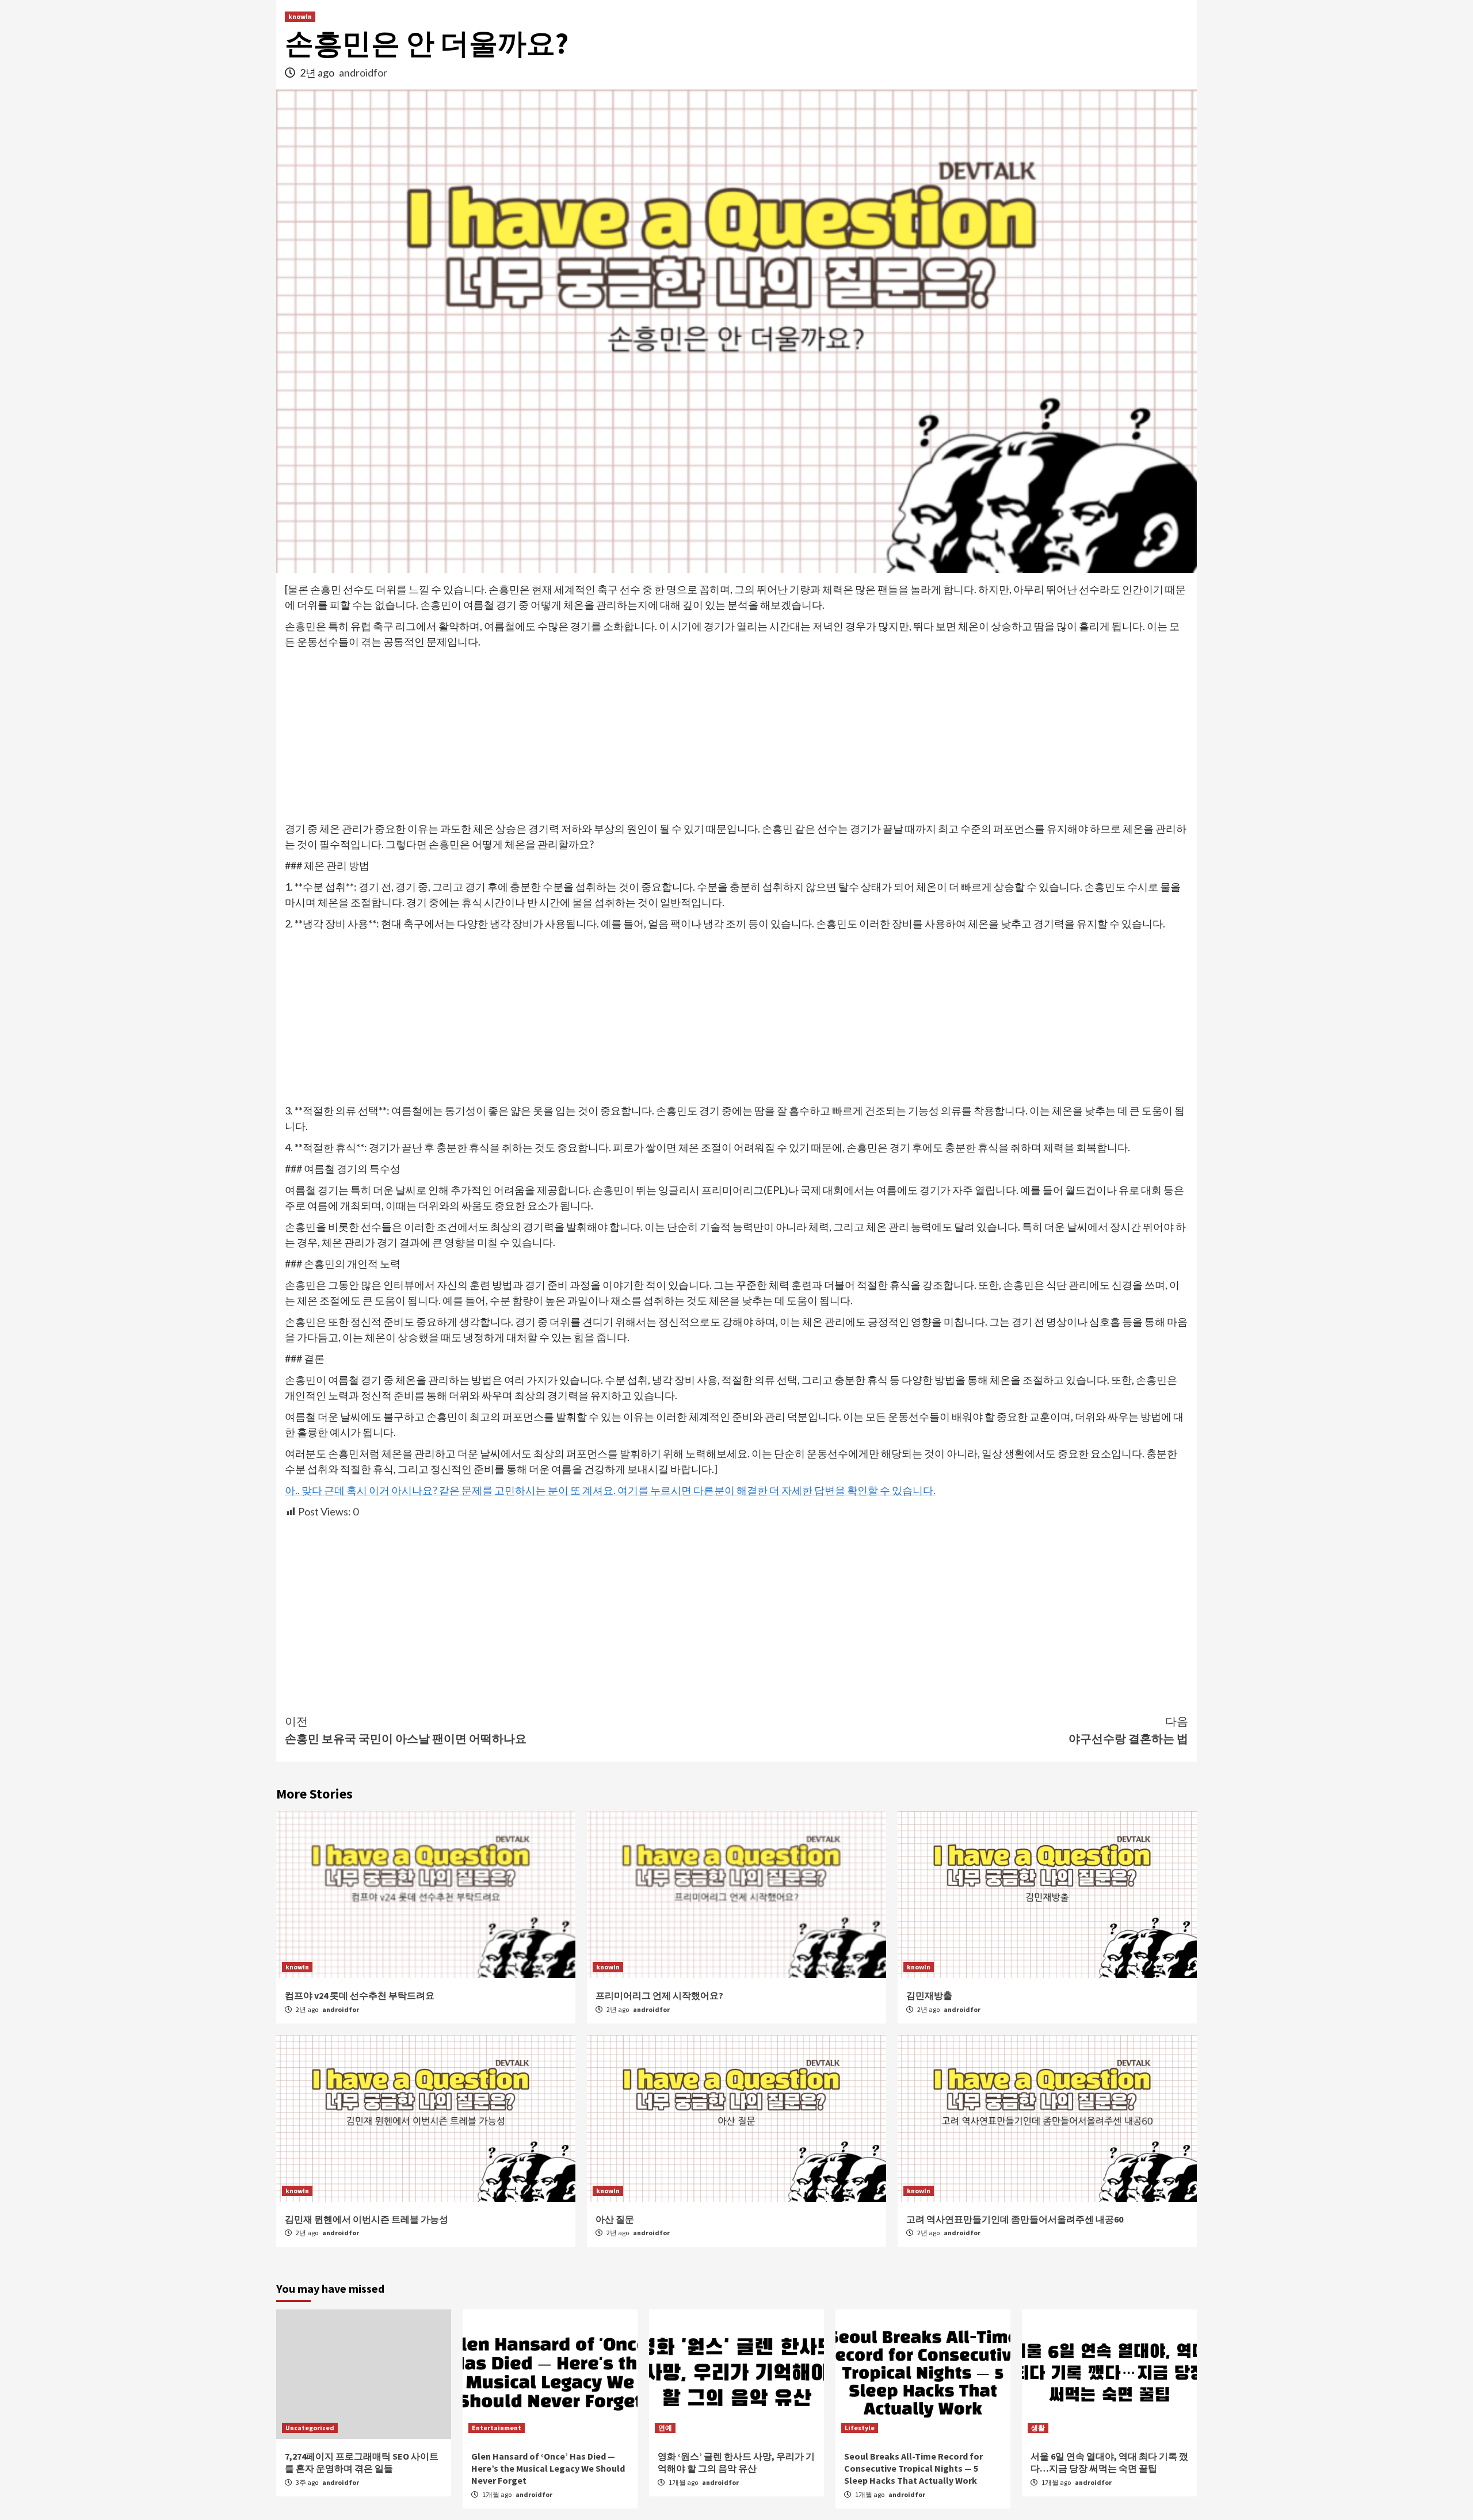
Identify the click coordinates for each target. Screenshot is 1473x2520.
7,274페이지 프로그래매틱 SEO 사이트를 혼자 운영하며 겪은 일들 (362, 2462)
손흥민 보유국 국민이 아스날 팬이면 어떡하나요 (406, 1730)
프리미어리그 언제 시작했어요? (659, 1995)
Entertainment (497, 2428)
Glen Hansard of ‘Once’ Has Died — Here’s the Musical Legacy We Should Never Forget (548, 2468)
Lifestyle (860, 2428)
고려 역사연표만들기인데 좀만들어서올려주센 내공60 (1015, 2219)
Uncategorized (310, 2428)
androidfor (363, 72)
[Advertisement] (736, 736)
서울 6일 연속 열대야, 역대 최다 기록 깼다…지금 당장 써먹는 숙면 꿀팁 (1109, 2462)
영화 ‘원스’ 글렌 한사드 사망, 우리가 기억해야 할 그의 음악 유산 (736, 2462)
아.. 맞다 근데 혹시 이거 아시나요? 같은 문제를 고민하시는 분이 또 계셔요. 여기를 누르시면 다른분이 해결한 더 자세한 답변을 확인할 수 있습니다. (610, 1490)
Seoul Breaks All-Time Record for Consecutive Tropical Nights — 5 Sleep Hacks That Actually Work (913, 2468)
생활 (1038, 2428)
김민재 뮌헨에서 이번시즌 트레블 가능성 (367, 2219)
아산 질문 (615, 2219)
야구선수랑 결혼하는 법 (1128, 1730)
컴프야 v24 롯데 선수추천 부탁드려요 (360, 1995)
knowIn (300, 16)
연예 (665, 2428)
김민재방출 (929, 1995)
